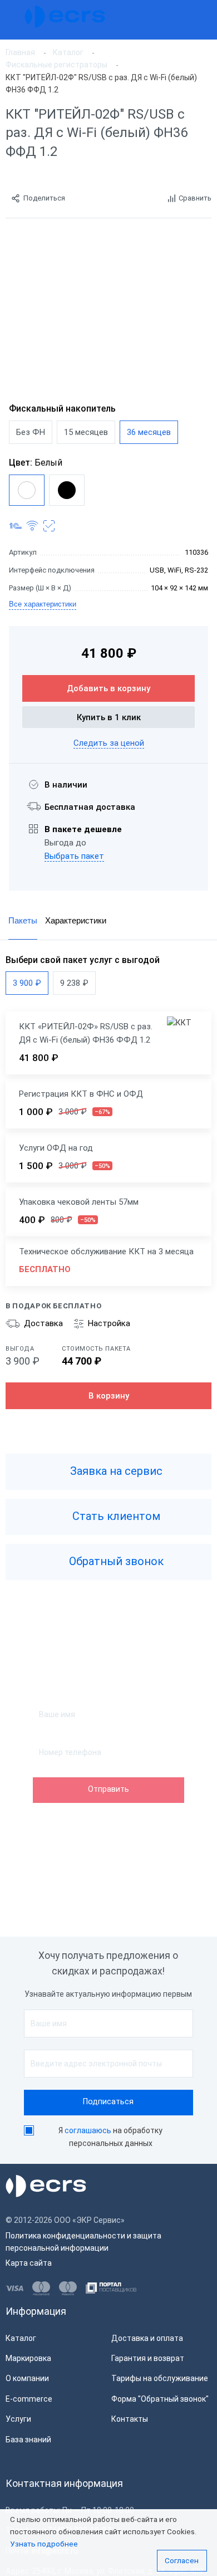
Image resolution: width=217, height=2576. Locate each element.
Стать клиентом (115, 1517)
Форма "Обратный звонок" (160, 2399)
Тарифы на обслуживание (160, 2378)
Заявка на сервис (115, 1472)
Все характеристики (43, 604)
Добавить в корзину (108, 688)
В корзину (109, 1396)
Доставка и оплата (147, 2338)
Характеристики (76, 920)
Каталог (21, 2338)
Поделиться (44, 198)
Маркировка (28, 2358)
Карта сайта (29, 2263)
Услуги (18, 2419)
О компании (27, 2378)
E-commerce (29, 2399)
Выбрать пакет (74, 856)
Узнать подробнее (44, 2544)
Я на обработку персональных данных (110, 2137)
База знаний (28, 2440)
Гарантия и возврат (148, 2358)
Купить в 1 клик (109, 717)
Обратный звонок (115, 1562)
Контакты (130, 2419)
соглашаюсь (88, 2130)
